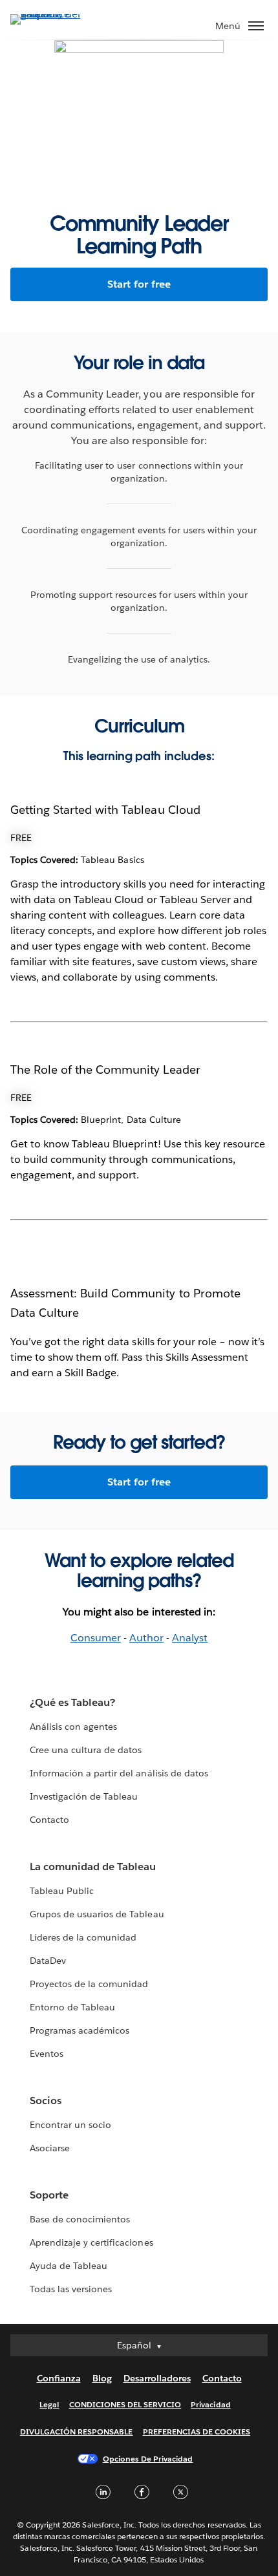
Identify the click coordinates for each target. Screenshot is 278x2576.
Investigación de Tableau (84, 1796)
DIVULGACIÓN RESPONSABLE (77, 2432)
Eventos (47, 2054)
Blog (102, 2378)
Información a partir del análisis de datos (119, 1773)
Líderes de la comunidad (83, 1937)
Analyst (190, 1638)
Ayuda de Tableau (69, 2266)
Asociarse (50, 2148)
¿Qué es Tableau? (72, 1702)
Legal (49, 2404)
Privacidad (210, 2404)
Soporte (49, 2195)
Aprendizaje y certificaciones (91, 2242)
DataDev (48, 1961)
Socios (46, 2101)
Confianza (59, 2378)
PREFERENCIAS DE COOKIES (197, 2432)
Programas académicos (80, 2030)
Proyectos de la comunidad (89, 1984)
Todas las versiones (71, 2289)
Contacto (49, 1820)
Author (146, 1638)
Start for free (139, 284)
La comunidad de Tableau (93, 1867)
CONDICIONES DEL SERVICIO (125, 2404)
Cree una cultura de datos (86, 1750)
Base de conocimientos (80, 2219)
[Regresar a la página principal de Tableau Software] (56, 14)
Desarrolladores (157, 2378)
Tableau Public (62, 1891)
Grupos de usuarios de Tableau (97, 1914)
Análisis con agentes (73, 1727)
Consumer (96, 1638)
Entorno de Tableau (72, 2007)
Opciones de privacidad (148, 2459)
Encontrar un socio (70, 2125)
